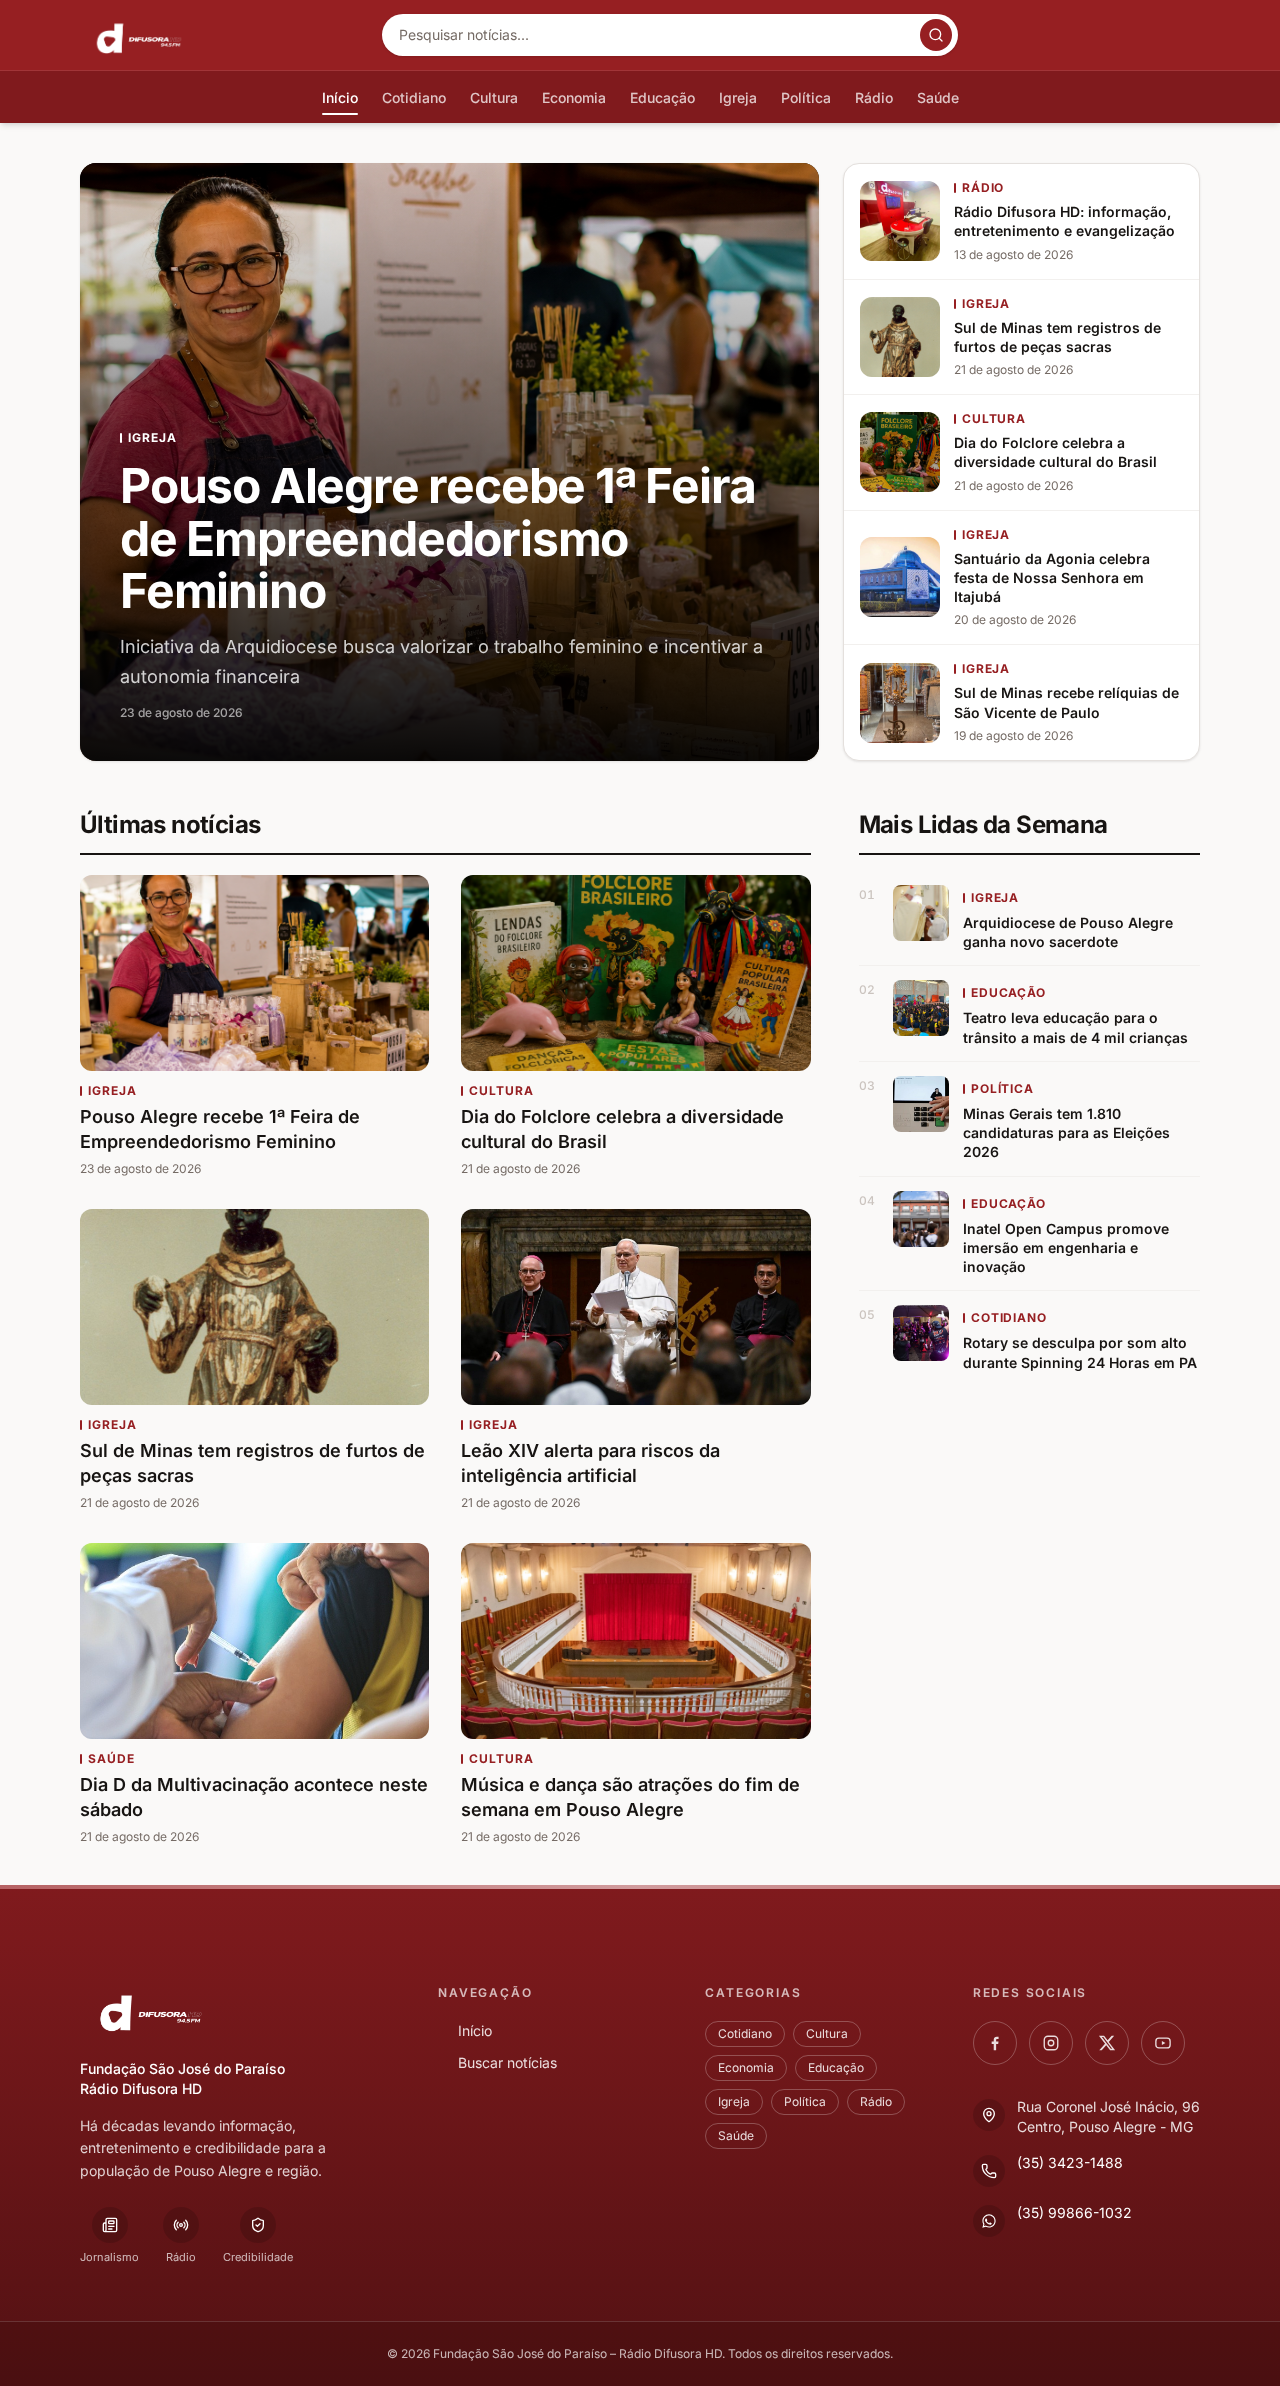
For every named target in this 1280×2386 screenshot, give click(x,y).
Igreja (734, 2101)
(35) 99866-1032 (1074, 2212)
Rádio (876, 2101)
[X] (1107, 2043)
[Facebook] (995, 2043)
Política (805, 2101)
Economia (746, 2067)
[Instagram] (1051, 2043)
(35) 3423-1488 (1070, 2162)
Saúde (736, 2135)
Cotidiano (745, 2033)
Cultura (827, 2033)
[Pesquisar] (936, 35)
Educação (836, 2067)
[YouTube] (1163, 2043)
